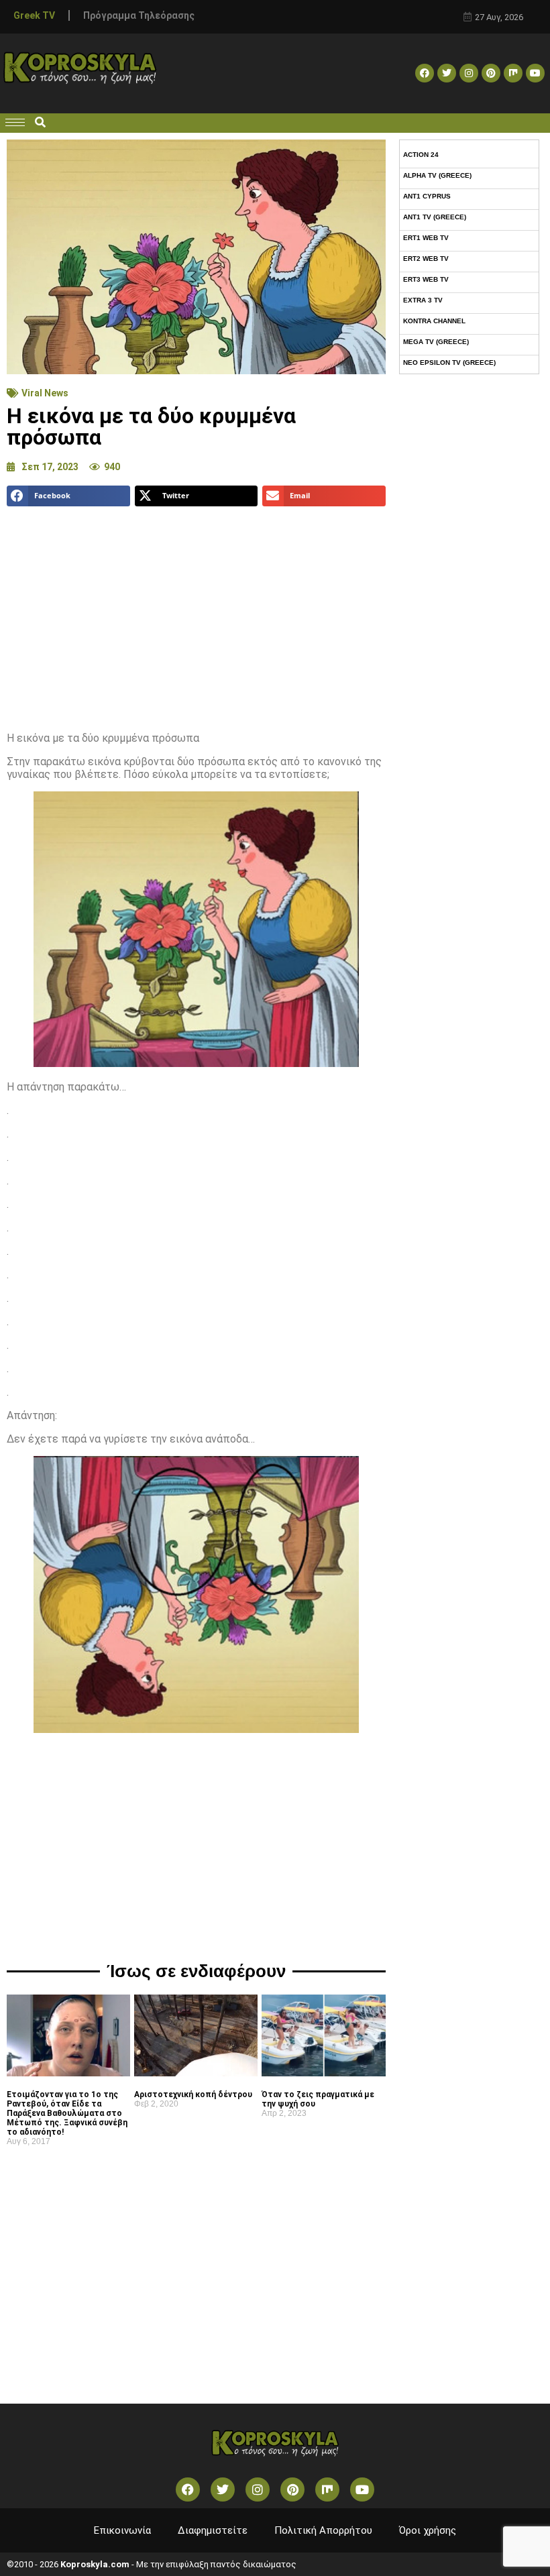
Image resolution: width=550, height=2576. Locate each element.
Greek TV (34, 15)
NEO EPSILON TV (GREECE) (449, 362)
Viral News (45, 393)
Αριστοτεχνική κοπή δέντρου (193, 2094)
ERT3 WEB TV (426, 279)
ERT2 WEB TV (426, 259)
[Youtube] (535, 73)
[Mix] (513, 73)
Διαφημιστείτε (213, 2530)
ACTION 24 (421, 155)
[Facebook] (425, 73)
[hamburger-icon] (15, 122)
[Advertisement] (196, 614)
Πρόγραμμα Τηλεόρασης (139, 15)
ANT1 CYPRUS (427, 196)
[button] (40, 123)
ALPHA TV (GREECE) (437, 175)
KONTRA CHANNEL (434, 321)
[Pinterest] (491, 73)
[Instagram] (469, 73)
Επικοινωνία (122, 2530)
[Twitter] (447, 73)
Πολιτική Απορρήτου (323, 2530)
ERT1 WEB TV (426, 238)
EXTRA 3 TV (423, 300)
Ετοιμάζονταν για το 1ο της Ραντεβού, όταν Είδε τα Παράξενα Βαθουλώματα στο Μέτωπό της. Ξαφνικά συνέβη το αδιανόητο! (67, 2113)
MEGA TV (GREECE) (436, 342)
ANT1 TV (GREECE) (435, 217)
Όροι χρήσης (428, 2530)
